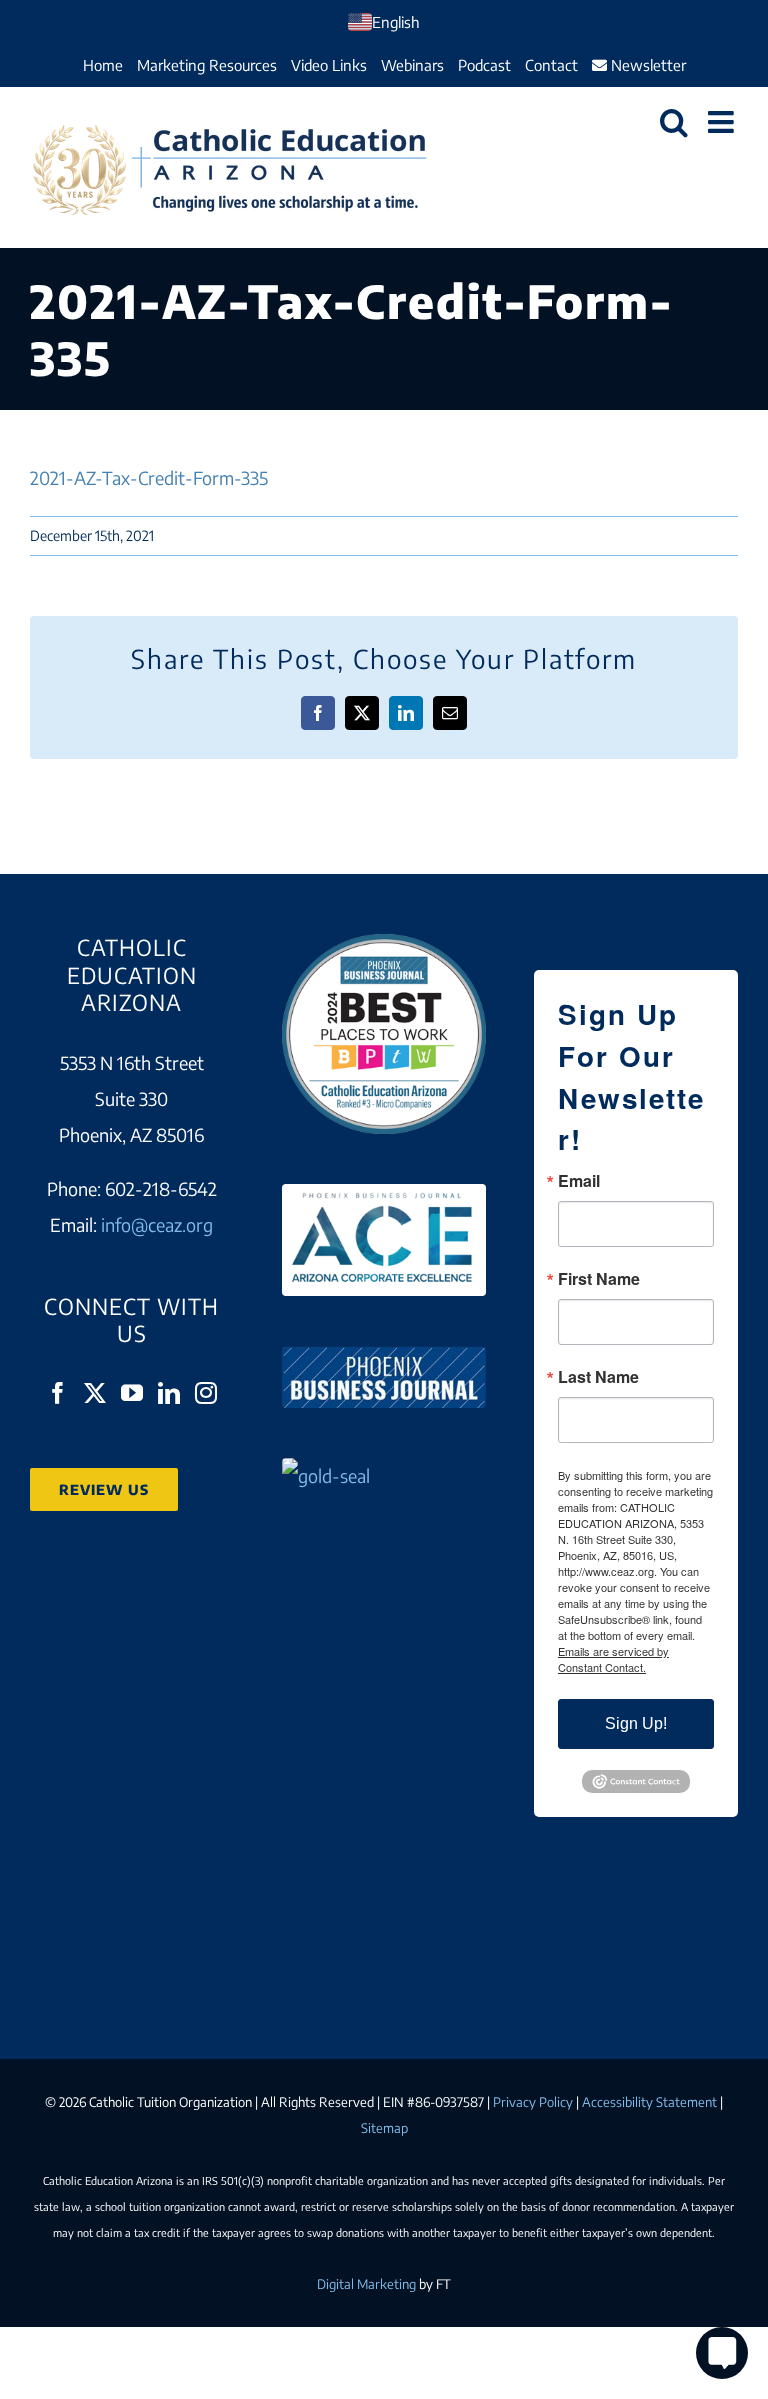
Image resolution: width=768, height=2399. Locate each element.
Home (103, 65)
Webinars (412, 65)
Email (579, 1181)
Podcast (484, 65)
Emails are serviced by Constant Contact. (613, 1659)
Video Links (329, 65)
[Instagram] (206, 1393)
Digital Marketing (366, 2284)
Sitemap (384, 2128)
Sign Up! (636, 1723)
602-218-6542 (161, 1188)
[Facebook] (58, 1393)
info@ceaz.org (157, 1224)
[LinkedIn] (169, 1393)
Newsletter (646, 65)
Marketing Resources (207, 65)
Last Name (598, 1377)
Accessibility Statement (649, 2102)
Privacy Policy (533, 2102)
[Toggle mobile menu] (723, 122)
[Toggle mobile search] (674, 122)
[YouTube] (132, 1393)
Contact (551, 65)
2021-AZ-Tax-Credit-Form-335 (149, 477)
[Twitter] (95, 1393)
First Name (599, 1279)
